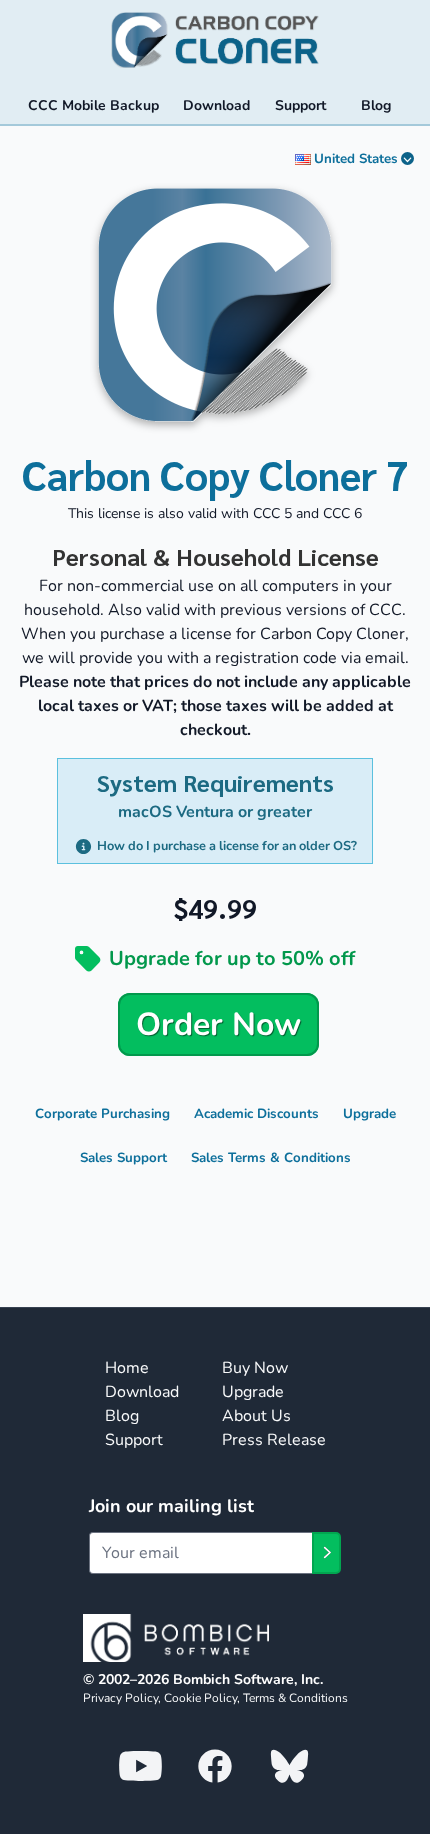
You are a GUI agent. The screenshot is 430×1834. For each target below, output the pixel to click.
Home (127, 1368)
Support (134, 1440)
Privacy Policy (120, 1698)
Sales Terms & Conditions (271, 1158)
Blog (122, 1416)
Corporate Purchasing (102, 1114)
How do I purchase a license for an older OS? (226, 846)
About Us (256, 1416)
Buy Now (255, 1368)
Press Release (274, 1440)
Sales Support (123, 1158)
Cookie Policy (200, 1698)
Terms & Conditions (295, 1698)
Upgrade (369, 1114)
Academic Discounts (256, 1114)
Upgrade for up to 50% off (232, 958)
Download (142, 1392)
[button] (359, 1238)
